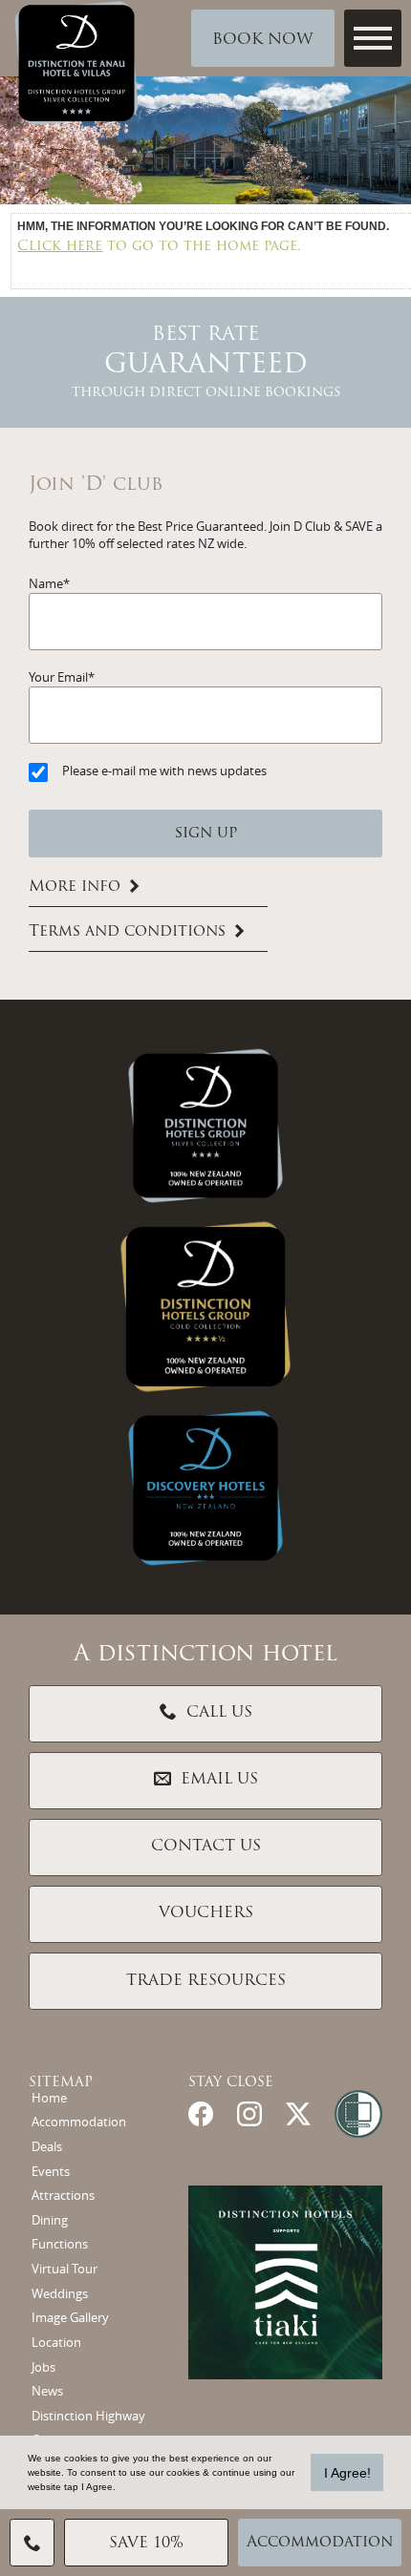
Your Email (58, 677)
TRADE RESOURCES (206, 1981)
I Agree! (347, 2473)
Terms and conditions (127, 932)
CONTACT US (206, 1847)
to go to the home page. (159, 247)
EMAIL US (219, 1780)
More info (75, 887)
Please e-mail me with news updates (164, 771)
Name (46, 584)
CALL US (219, 1713)
